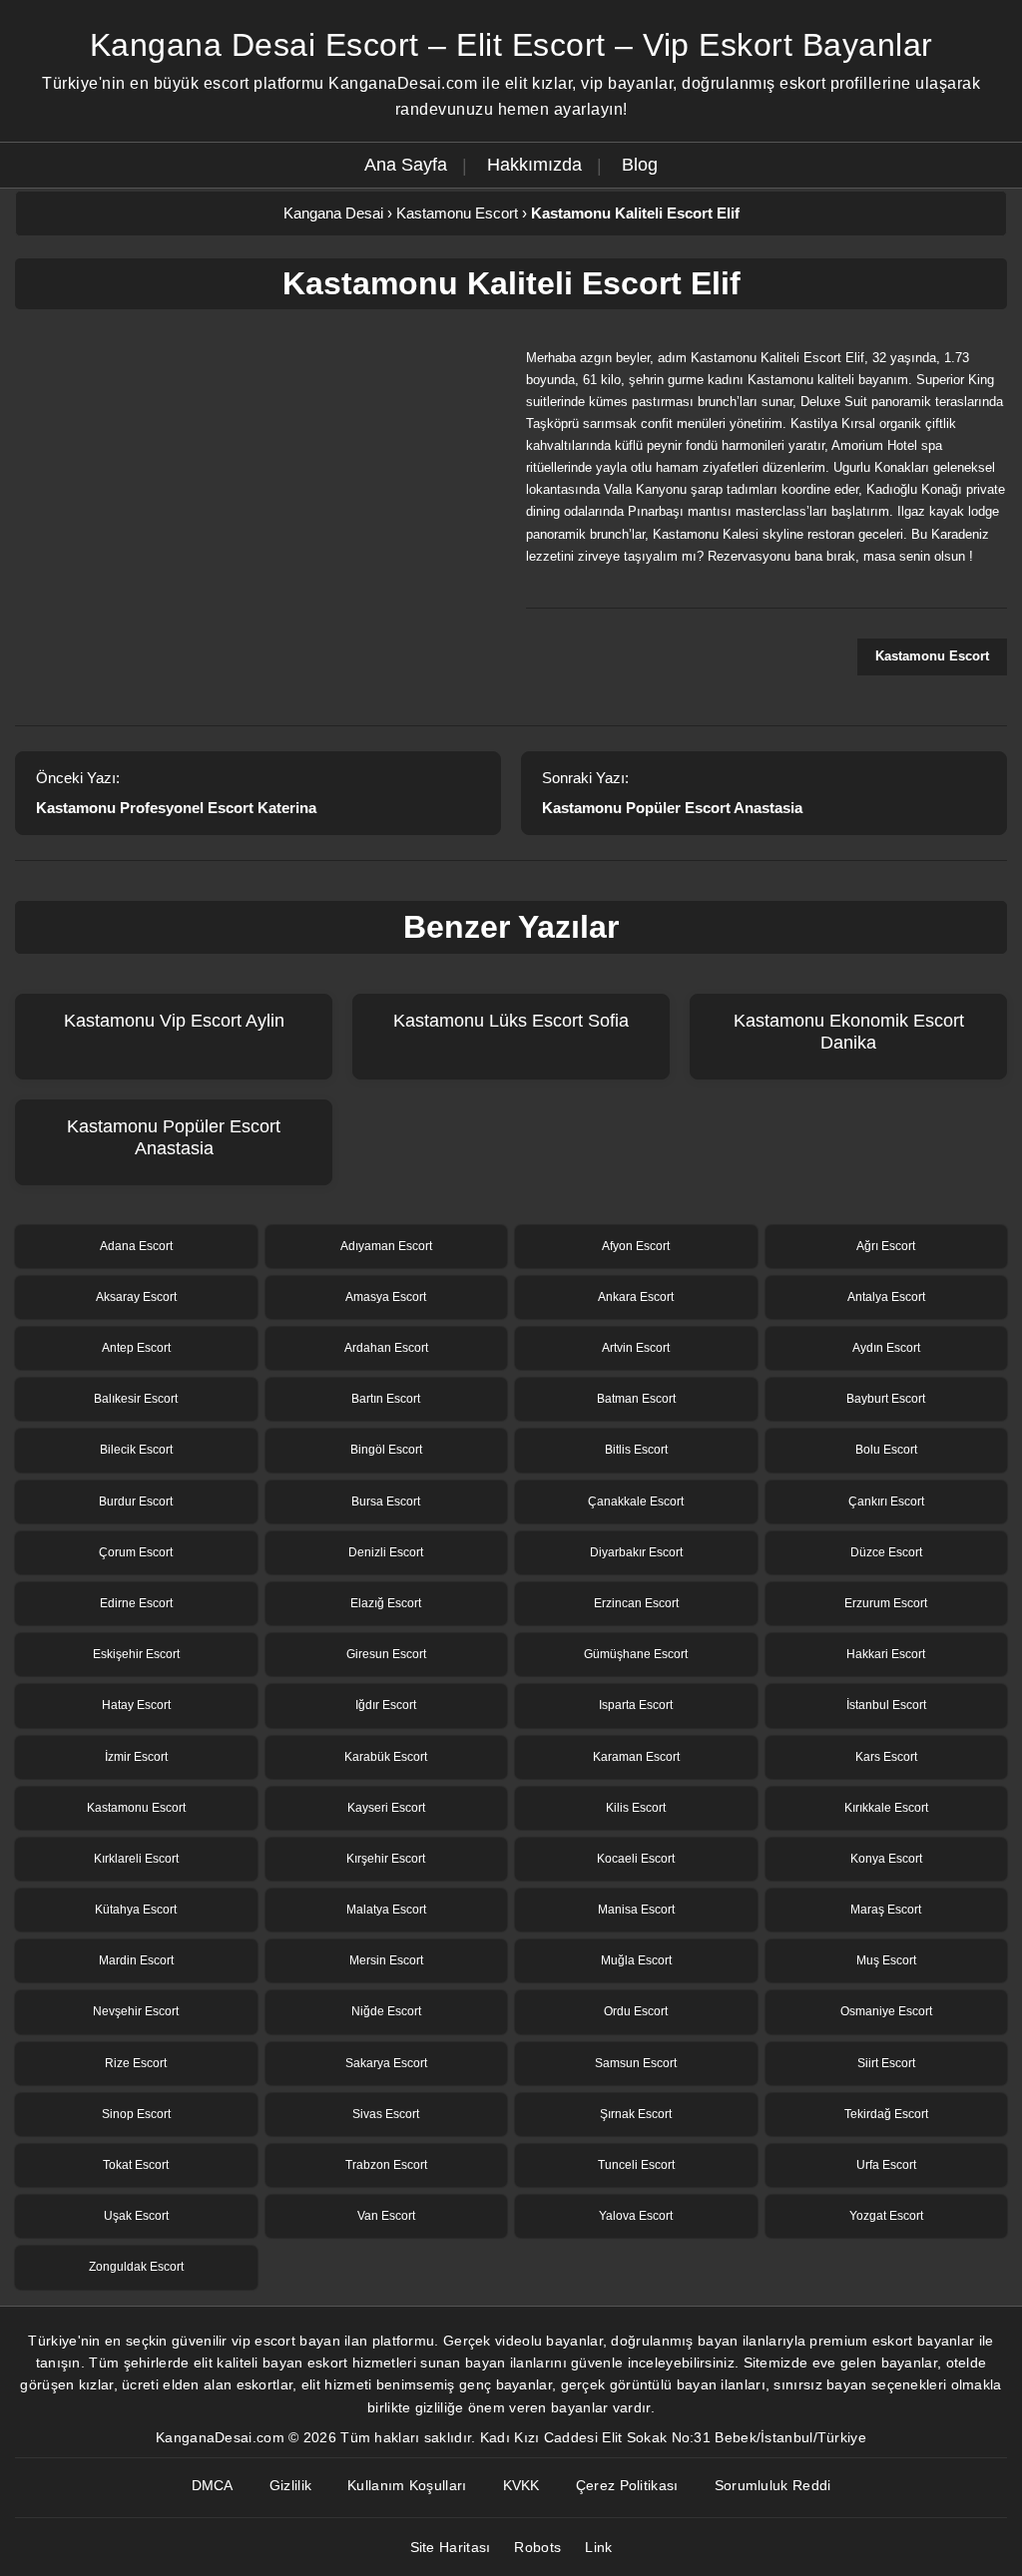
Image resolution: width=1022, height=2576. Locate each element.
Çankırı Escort (886, 1502)
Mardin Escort (136, 1960)
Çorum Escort (136, 1552)
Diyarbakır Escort (636, 1552)
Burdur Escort (136, 1502)
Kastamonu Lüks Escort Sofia (511, 1021)
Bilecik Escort (136, 1450)
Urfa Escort (886, 2165)
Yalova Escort (636, 2216)
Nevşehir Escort (136, 2011)
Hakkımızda (534, 165)
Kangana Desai (333, 213)
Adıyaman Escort (386, 1246)
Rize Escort (136, 2063)
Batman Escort (636, 1399)
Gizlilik (290, 2485)
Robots (537, 2547)
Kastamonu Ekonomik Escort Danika (849, 1032)
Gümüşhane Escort (636, 1654)
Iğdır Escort (386, 1705)
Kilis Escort (636, 1808)
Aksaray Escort (136, 1297)
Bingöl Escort (386, 1450)
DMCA (213, 2485)
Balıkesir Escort (136, 1399)
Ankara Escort (636, 1297)
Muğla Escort (636, 1960)
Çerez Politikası (627, 2485)
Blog (640, 165)
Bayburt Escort (886, 1399)
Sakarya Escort (386, 2063)
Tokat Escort (136, 2165)
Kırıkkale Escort (886, 1808)
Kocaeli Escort (636, 1859)
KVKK (521, 2485)
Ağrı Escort (886, 1246)
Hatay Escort (136, 1705)
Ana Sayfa (406, 165)
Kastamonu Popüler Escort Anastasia (174, 1137)
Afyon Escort (636, 1246)
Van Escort (386, 2216)
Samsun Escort (636, 2063)
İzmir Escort (136, 1757)
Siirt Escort (886, 2063)
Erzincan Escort (636, 1603)
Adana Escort (136, 1246)
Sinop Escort (136, 2114)
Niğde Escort (386, 2011)
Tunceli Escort (636, 2165)
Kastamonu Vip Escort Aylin (174, 1021)
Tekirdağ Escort (886, 2114)
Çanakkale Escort (636, 1502)
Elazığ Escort (386, 1603)
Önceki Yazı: (176, 793)
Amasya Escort (386, 1297)
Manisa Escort (636, 1910)
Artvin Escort (636, 1348)
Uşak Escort (136, 2216)
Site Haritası (451, 2547)
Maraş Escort (886, 1910)
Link (598, 2547)
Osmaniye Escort (886, 2011)
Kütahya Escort (136, 1910)
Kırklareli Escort (136, 1859)
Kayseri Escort (386, 1808)
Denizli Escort (386, 1552)
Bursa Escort (386, 1502)
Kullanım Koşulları (407, 2485)
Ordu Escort (636, 2011)
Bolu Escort (886, 1450)
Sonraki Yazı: (672, 793)
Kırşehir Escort (386, 1859)
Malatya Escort (386, 1910)
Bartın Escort (386, 1399)
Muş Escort (886, 1960)
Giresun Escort (386, 1654)
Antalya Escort (886, 1297)
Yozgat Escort (886, 2216)
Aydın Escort (886, 1348)
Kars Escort (886, 1757)
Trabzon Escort (386, 2165)
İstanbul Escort (886, 1705)
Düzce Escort (886, 1552)
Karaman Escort (636, 1757)
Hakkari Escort (886, 1654)
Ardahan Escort (386, 1348)
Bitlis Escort (636, 1450)
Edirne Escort (136, 1603)
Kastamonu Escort (457, 213)
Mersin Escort (386, 1960)
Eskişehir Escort (136, 1654)
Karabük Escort (386, 1757)
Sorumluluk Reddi (773, 2485)
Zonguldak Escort (136, 2267)
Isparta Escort (636, 1705)
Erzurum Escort (886, 1603)
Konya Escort (886, 1859)
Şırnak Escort (636, 2114)
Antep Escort (136, 1348)
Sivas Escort (386, 2114)
